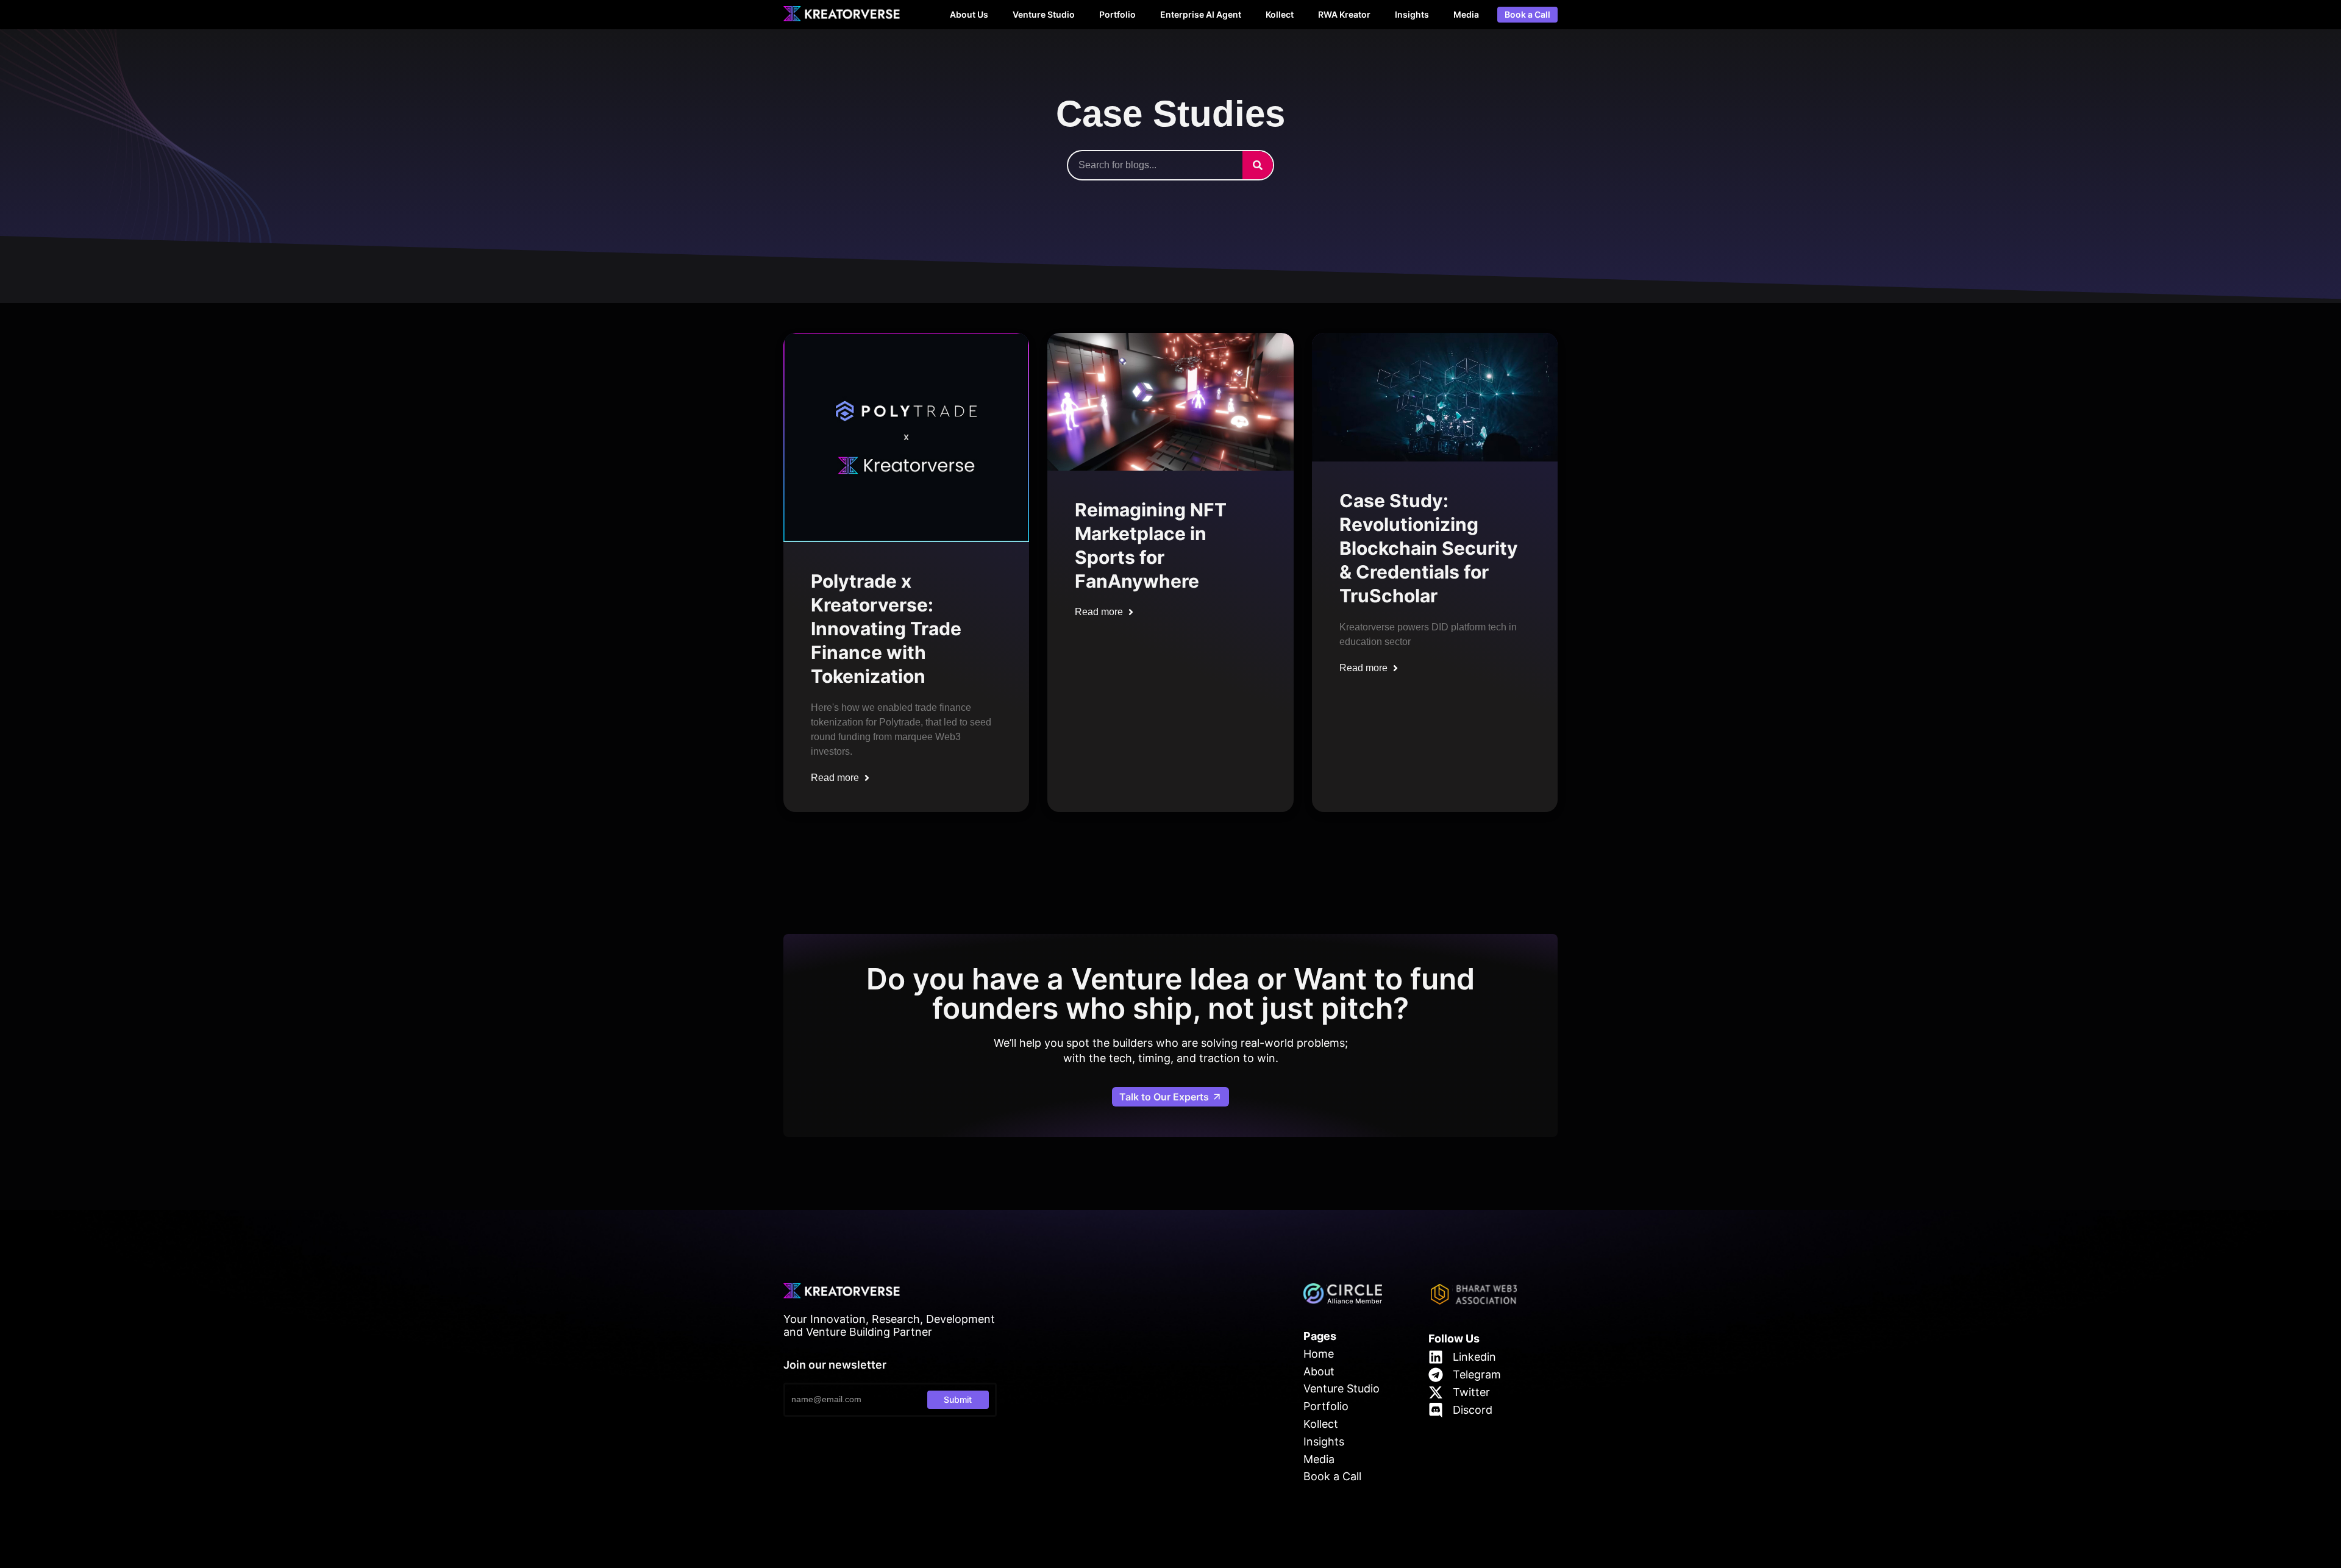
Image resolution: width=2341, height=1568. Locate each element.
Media (1466, 14)
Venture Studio (1044, 14)
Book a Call (1527, 15)
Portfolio (1117, 14)
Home (1319, 1354)
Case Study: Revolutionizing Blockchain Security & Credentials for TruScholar (1429, 548)
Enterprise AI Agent (1201, 14)
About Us (969, 14)
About (1319, 1371)
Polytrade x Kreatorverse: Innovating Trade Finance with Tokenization (886, 629)
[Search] (1258, 165)
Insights (1412, 14)
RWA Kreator (1344, 14)
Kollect (1280, 14)
